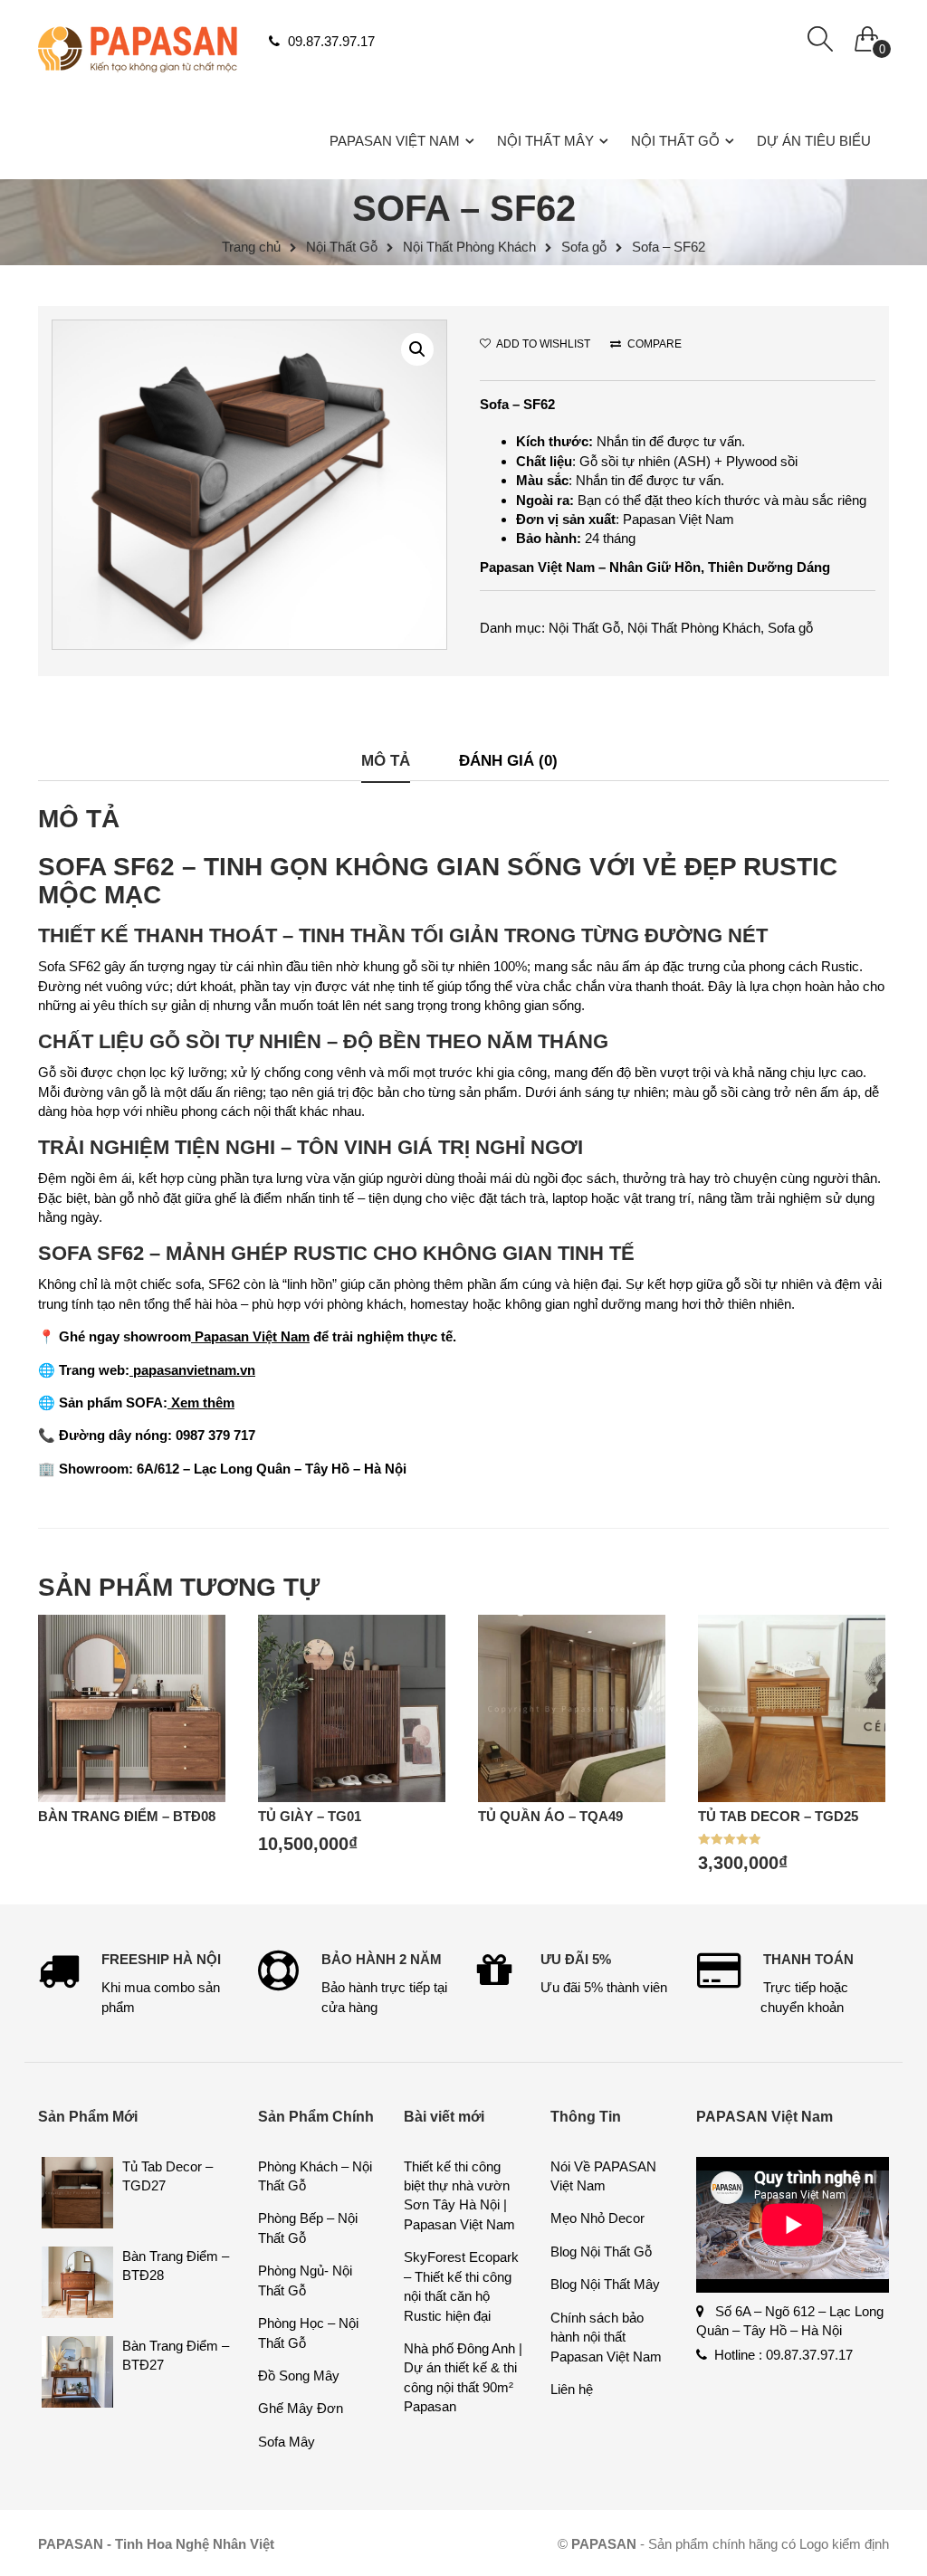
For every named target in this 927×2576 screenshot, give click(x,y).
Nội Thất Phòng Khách (469, 247)
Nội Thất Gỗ (675, 141)
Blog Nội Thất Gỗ (601, 2252)
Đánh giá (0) (508, 760)
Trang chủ (251, 247)
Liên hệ (572, 2389)
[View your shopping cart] (867, 34)
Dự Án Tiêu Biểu (814, 141)
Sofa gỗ (584, 247)
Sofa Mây (287, 2442)
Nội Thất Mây (545, 141)
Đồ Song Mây (299, 2376)
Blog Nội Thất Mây (605, 2284)
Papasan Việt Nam (395, 141)
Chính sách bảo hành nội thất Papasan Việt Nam (606, 2337)
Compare (653, 344)
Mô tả (386, 760)
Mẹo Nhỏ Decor (597, 2218)
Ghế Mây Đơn (301, 2408)
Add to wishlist (542, 344)
